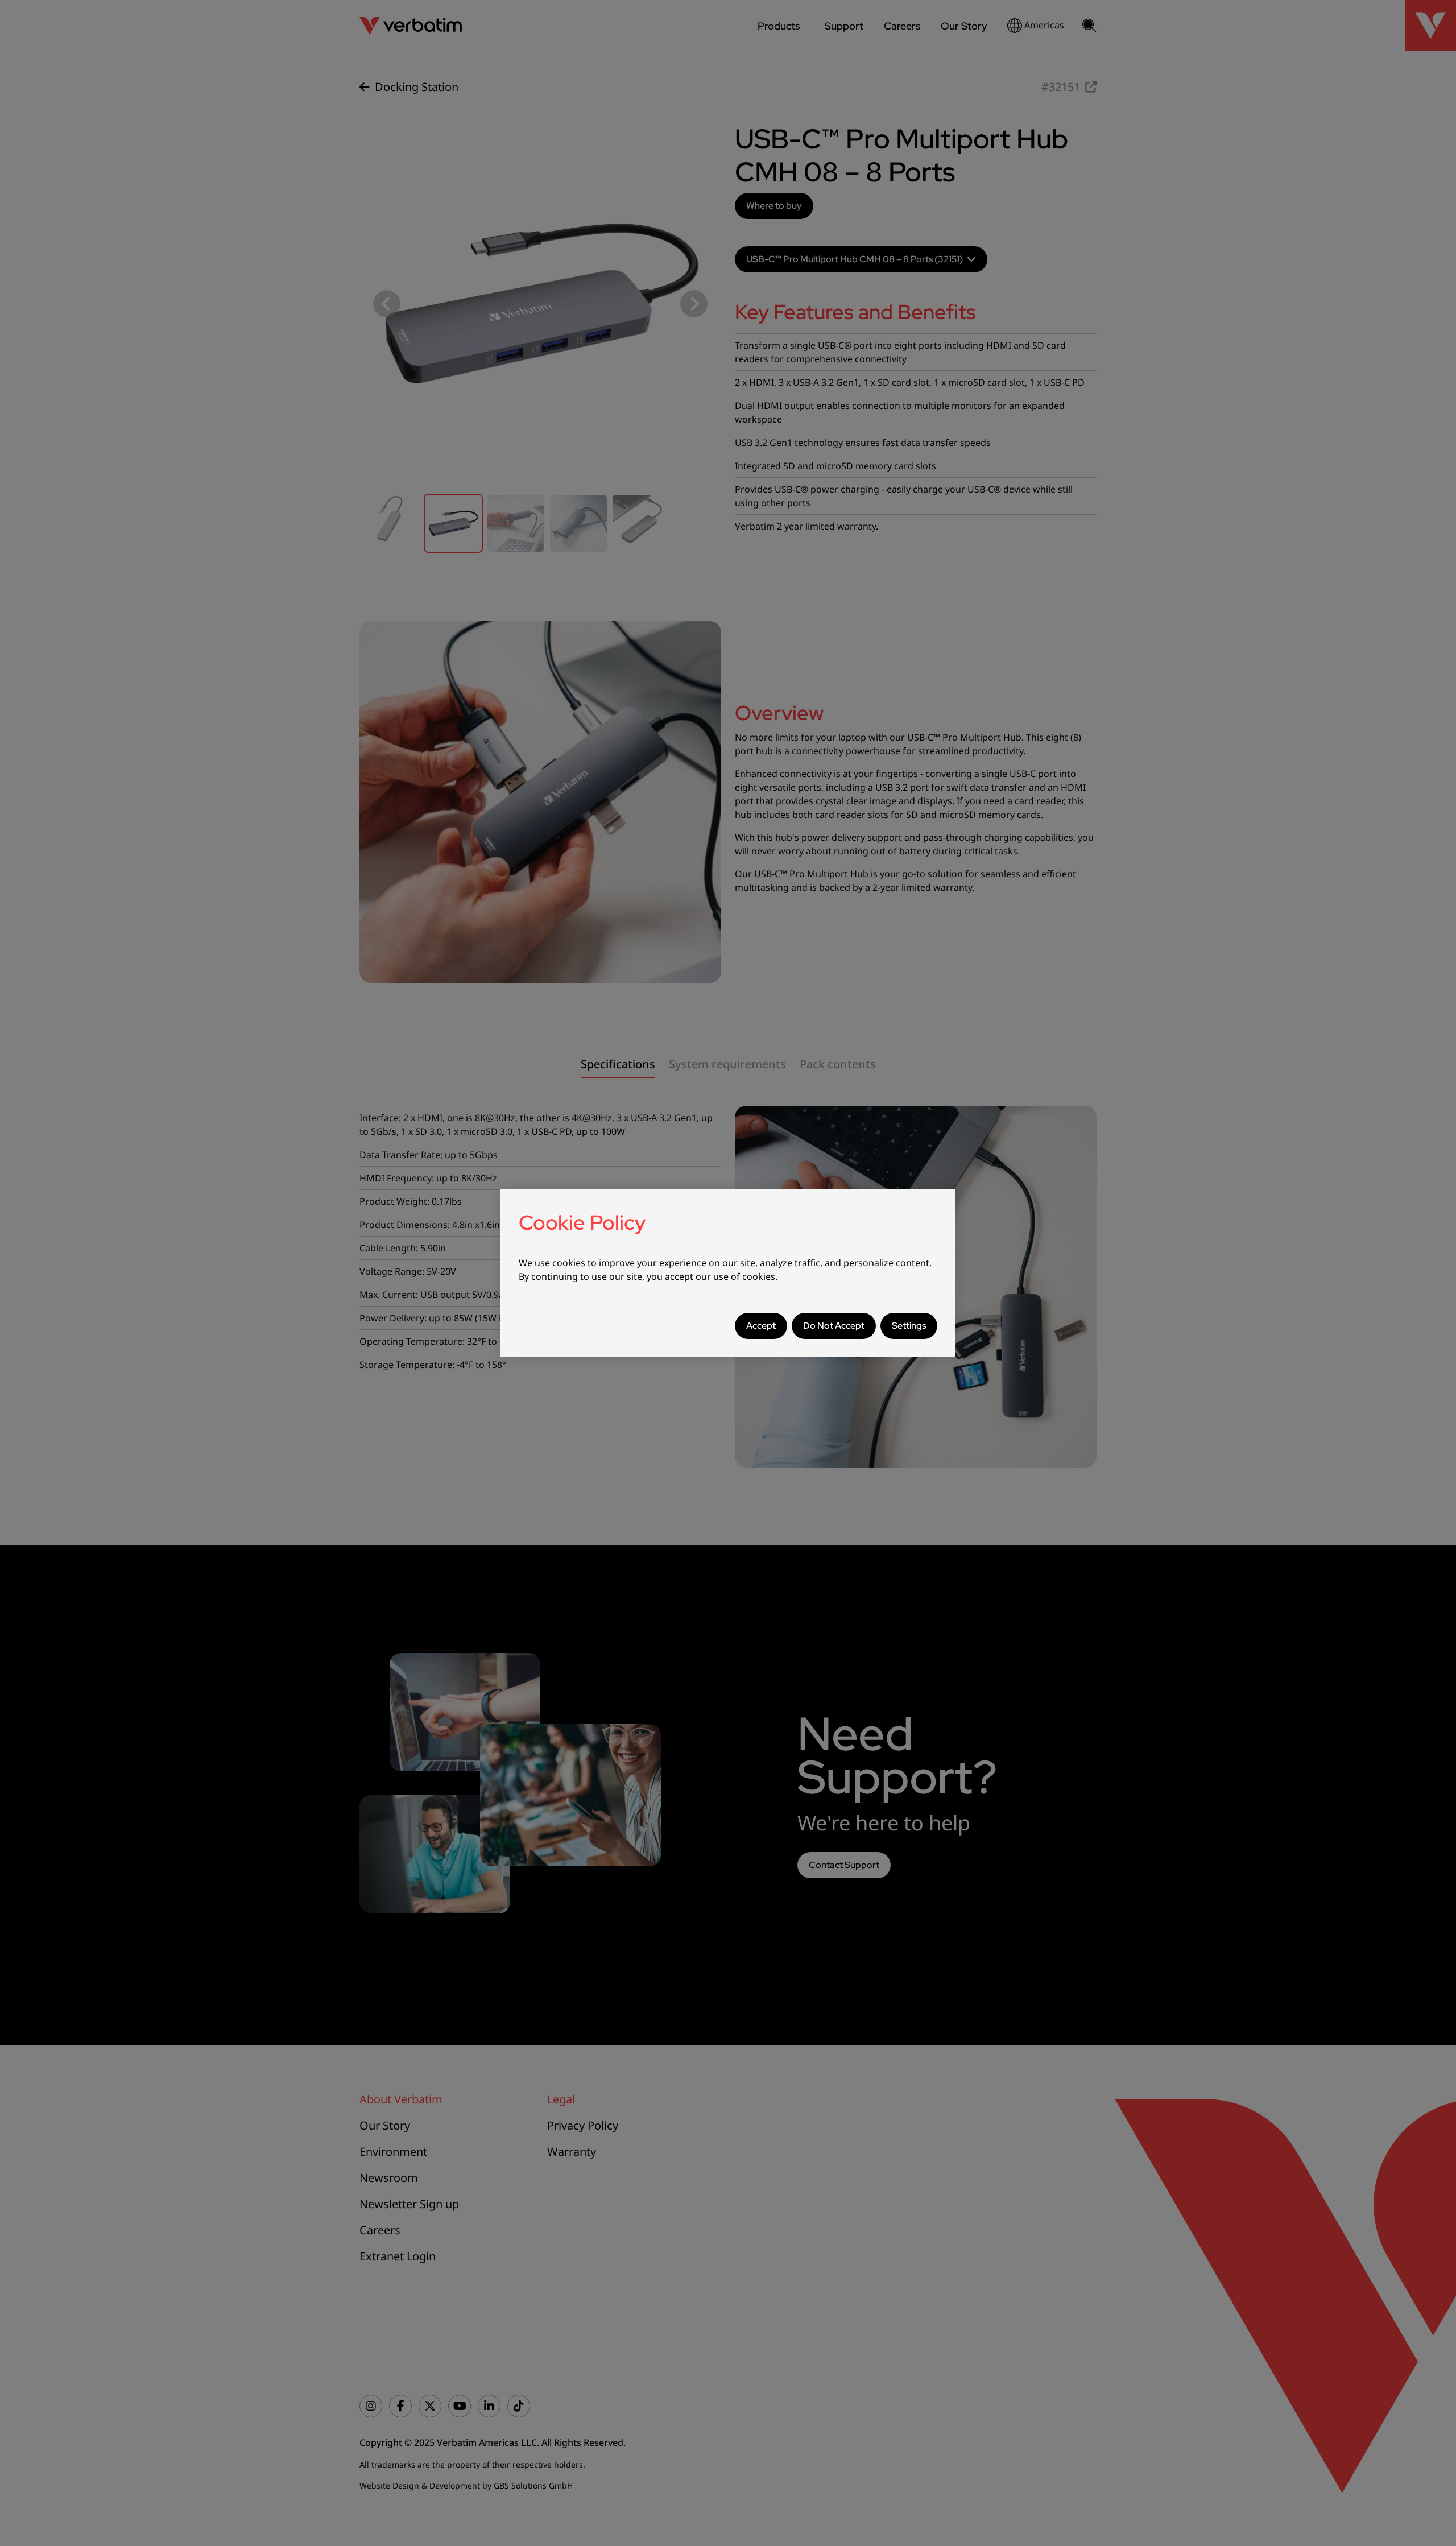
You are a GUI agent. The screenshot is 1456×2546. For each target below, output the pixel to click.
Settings (909, 1326)
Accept (761, 1326)
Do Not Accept (834, 1326)
